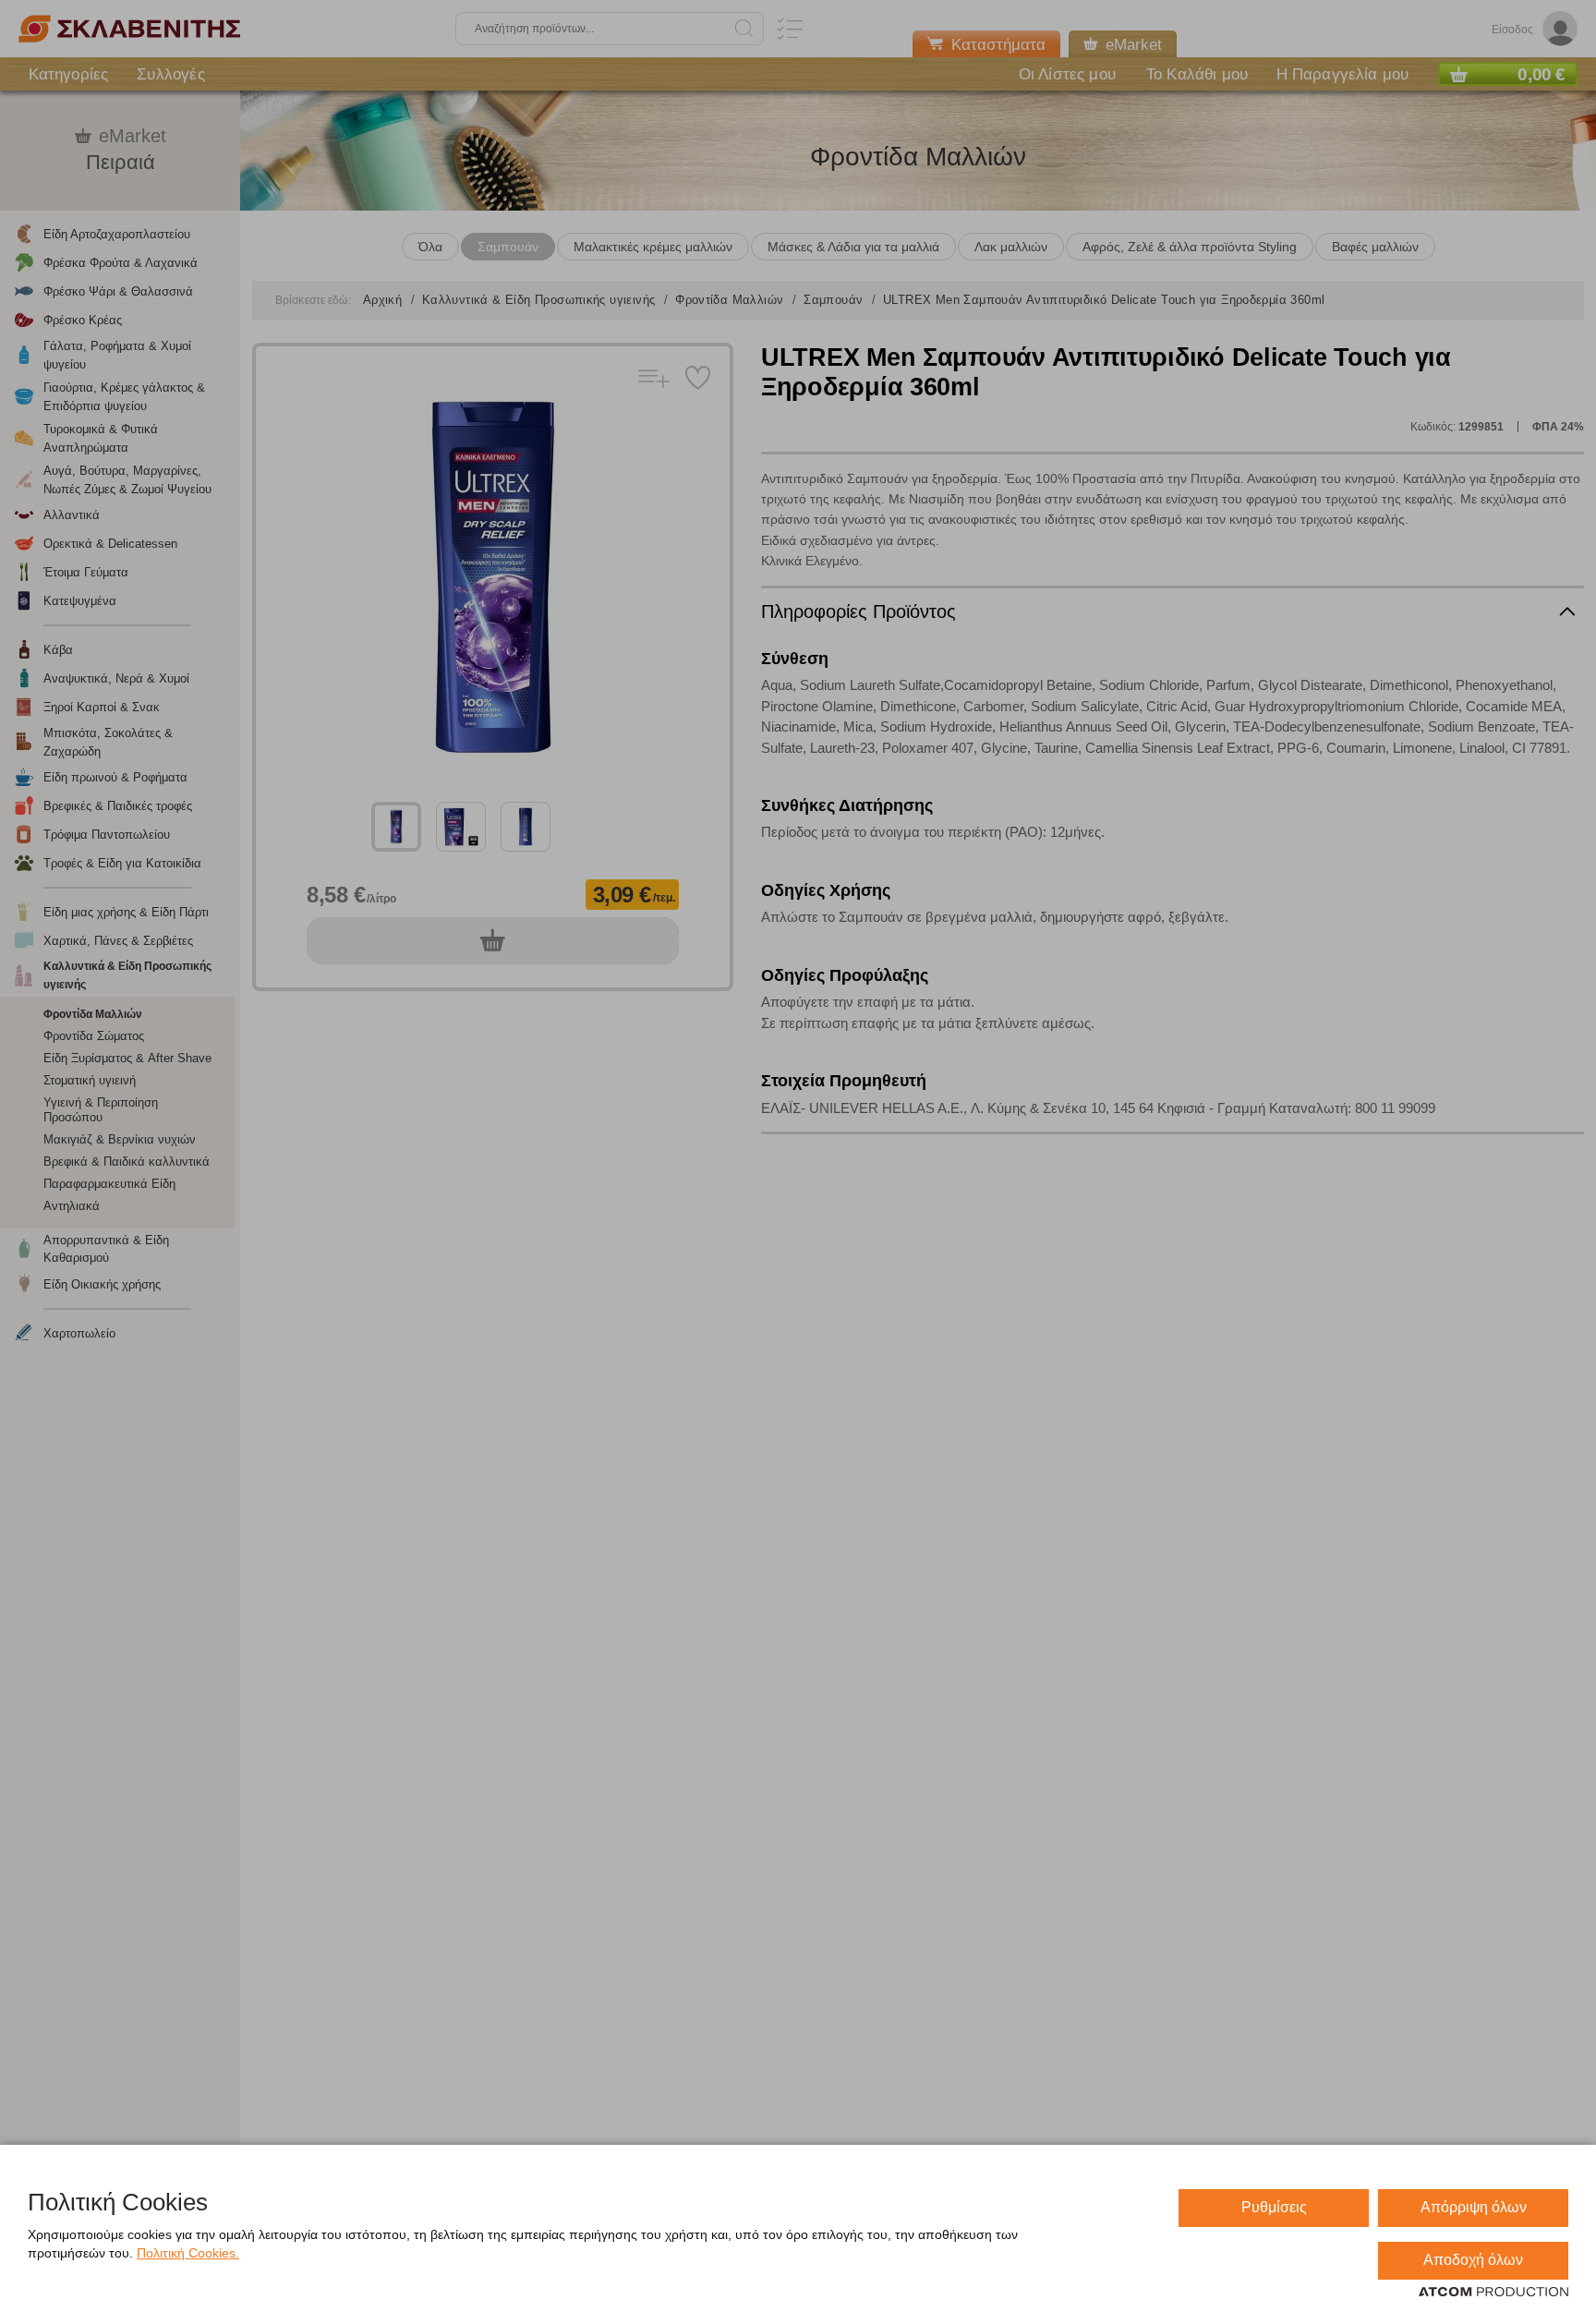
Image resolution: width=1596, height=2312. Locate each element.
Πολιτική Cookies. (188, 2253)
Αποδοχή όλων (1473, 2260)
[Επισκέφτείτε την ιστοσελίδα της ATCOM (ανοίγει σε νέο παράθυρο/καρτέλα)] (1493, 2293)
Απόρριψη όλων (1474, 2207)
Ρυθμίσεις (1274, 2207)
